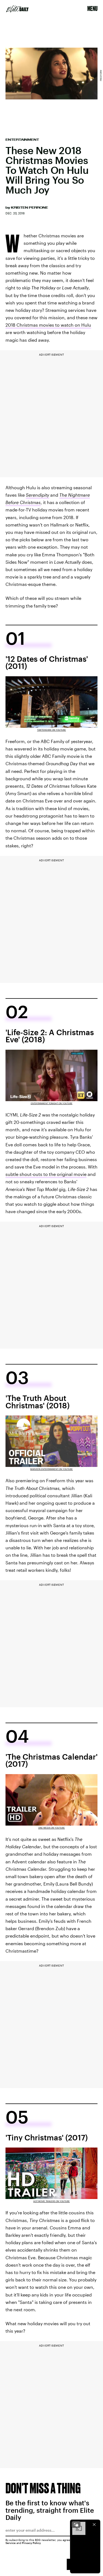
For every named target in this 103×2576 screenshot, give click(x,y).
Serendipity (37, 495)
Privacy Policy (31, 2543)
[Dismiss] (94, 2525)
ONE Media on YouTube (51, 1828)
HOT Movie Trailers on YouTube (51, 2201)
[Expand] (76, 2525)
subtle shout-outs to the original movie (46, 1174)
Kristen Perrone (30, 208)
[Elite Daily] (17, 9)
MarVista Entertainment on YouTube (51, 1469)
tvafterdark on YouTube (51, 730)
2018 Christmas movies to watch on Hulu (48, 325)
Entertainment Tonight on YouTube (52, 1103)
